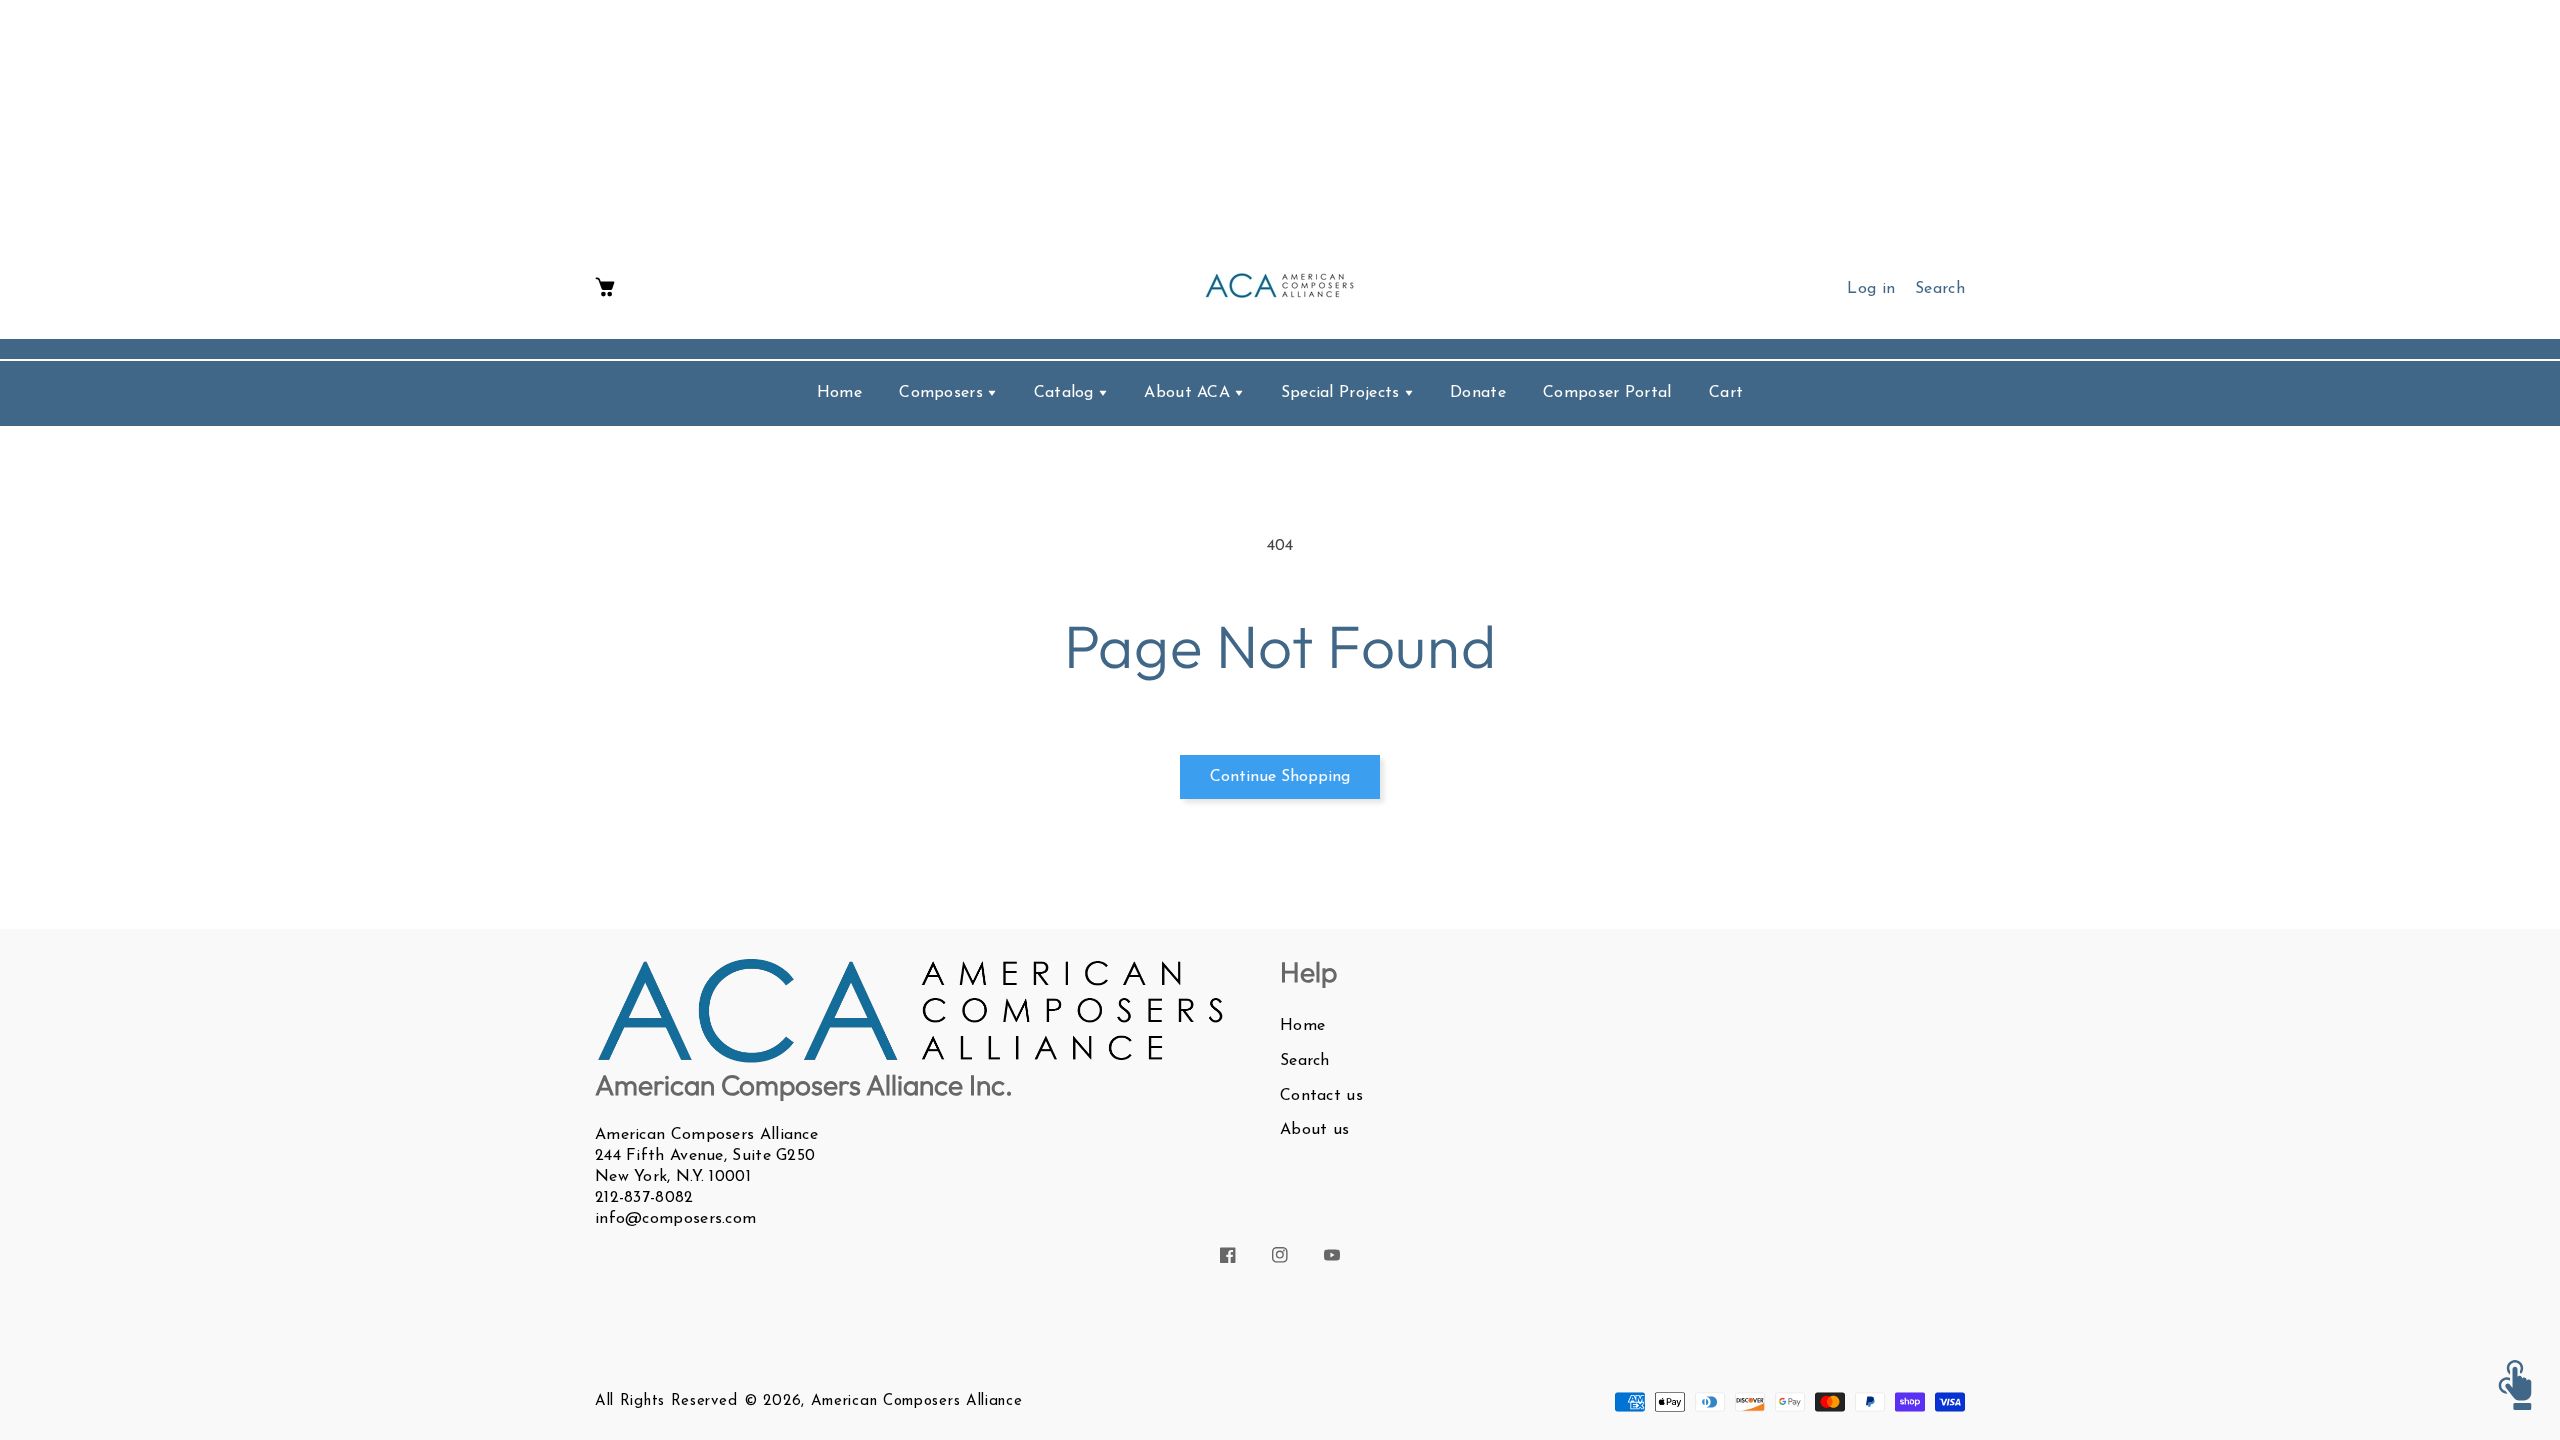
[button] (605, 288)
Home (1302, 1026)
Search (1305, 1061)
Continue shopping (1280, 777)
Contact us (1321, 1096)
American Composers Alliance (917, 1401)
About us (1314, 1130)
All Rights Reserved (666, 1401)
